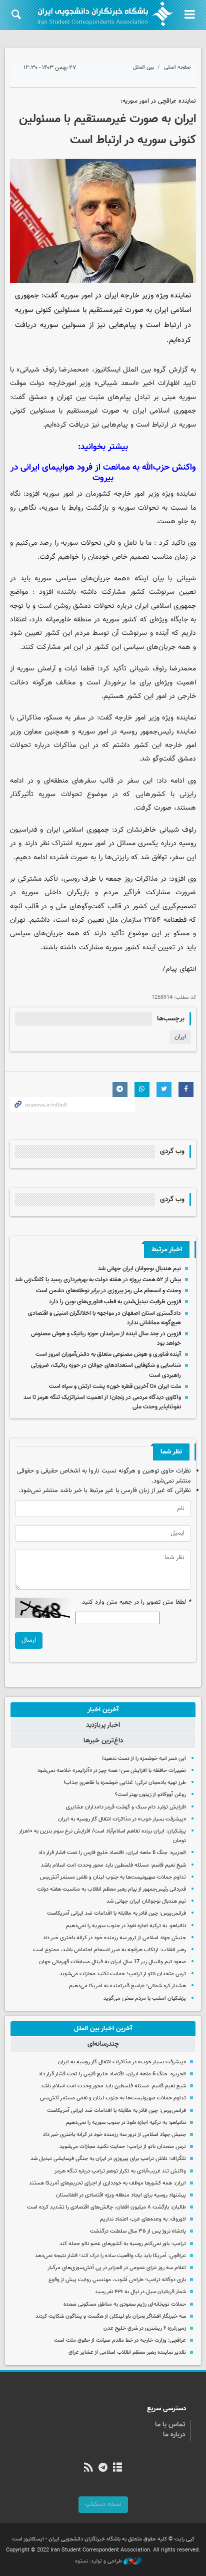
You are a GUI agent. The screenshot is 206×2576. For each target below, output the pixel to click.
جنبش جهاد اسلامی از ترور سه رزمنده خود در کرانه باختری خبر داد (114, 1938)
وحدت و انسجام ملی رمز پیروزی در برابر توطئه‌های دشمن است (108, 1291)
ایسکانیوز (107, 370)
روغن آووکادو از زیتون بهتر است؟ (150, 1795)
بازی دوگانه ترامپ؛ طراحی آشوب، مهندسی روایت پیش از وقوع (117, 2280)
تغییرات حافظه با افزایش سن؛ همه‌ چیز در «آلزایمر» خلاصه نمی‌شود (112, 1771)
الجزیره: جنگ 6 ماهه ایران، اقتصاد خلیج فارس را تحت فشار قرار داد (112, 1853)
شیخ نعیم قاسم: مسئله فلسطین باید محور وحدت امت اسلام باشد (113, 1865)
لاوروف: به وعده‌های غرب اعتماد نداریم (143, 2219)
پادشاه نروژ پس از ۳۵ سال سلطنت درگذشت (138, 2231)
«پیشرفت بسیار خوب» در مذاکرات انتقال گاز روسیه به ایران (122, 1819)
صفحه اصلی (177, 67)
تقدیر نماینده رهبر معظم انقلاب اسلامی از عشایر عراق (127, 2352)
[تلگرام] (103, 2468)
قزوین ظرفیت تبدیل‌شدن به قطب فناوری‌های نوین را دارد (115, 1302)
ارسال (29, 1640)
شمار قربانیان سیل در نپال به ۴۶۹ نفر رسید (140, 2292)
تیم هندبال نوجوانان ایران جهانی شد (139, 1269)
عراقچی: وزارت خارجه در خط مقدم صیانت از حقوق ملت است (120, 2340)
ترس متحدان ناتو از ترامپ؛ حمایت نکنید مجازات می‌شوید (123, 1974)
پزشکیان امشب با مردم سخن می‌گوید (145, 1998)
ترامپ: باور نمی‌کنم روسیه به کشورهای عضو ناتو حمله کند (123, 2244)
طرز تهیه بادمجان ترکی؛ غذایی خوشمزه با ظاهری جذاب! (125, 1783)
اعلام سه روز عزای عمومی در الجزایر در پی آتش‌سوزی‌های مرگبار (117, 2268)
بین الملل (143, 67)
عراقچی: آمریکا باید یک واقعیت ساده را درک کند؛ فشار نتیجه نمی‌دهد (110, 2256)
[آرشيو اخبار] (118, 2468)
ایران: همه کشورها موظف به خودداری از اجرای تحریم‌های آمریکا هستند (107, 2183)
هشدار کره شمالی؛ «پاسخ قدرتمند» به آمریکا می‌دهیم (127, 1986)
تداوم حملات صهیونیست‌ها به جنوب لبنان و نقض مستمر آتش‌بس (113, 1877)
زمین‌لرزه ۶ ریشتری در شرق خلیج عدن (145, 2328)
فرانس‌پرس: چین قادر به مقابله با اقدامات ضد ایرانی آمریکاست (116, 1913)
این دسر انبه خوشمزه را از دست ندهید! (144, 1759)
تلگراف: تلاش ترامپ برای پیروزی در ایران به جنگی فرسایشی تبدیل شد (108, 2159)
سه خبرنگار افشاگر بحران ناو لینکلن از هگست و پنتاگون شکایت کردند (111, 2316)
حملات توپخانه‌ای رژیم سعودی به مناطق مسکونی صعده (125, 2304)
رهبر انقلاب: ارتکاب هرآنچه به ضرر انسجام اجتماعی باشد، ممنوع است (109, 1950)
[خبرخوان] (88, 2468)
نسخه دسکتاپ (103, 2504)
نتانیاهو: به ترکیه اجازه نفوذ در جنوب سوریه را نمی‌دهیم (126, 1926)
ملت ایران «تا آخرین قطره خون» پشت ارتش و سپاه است (115, 1386)
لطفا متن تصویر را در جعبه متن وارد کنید (136, 1602)
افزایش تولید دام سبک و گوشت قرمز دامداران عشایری (126, 1807)
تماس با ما (170, 2425)
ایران (180, 1037)
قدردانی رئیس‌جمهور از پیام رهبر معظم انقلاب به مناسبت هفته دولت (111, 1889)
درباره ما (174, 2435)
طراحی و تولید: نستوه (99, 2561)
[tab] (103, 1710)
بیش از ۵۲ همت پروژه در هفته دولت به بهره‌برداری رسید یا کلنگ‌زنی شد (98, 1280)
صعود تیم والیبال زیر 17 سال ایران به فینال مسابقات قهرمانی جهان (112, 1962)
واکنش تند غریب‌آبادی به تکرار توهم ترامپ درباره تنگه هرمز (120, 2171)
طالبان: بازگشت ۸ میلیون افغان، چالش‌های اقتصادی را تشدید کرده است (106, 2207)
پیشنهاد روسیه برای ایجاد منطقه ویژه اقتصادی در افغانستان (121, 2195)
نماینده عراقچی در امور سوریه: (158, 101)
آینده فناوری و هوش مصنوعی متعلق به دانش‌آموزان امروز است (108, 1354)
